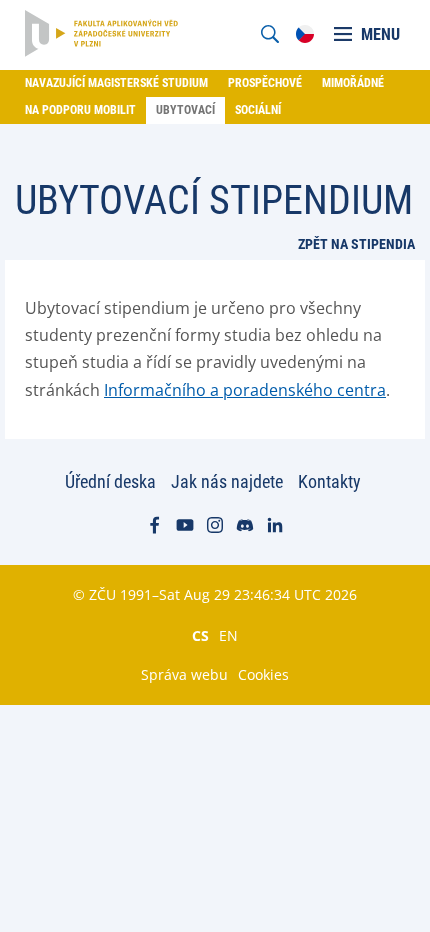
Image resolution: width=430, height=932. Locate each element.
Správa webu (184, 674)
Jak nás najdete (227, 481)
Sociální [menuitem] (258, 110)
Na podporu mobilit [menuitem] (80, 110)
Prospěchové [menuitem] (265, 83)
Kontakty (329, 481)
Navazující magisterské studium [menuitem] (116, 83)
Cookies (263, 674)
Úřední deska (110, 481)
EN (228, 635)
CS (200, 635)
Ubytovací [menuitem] (185, 110)
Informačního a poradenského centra (245, 390)
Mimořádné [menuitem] (353, 83)
